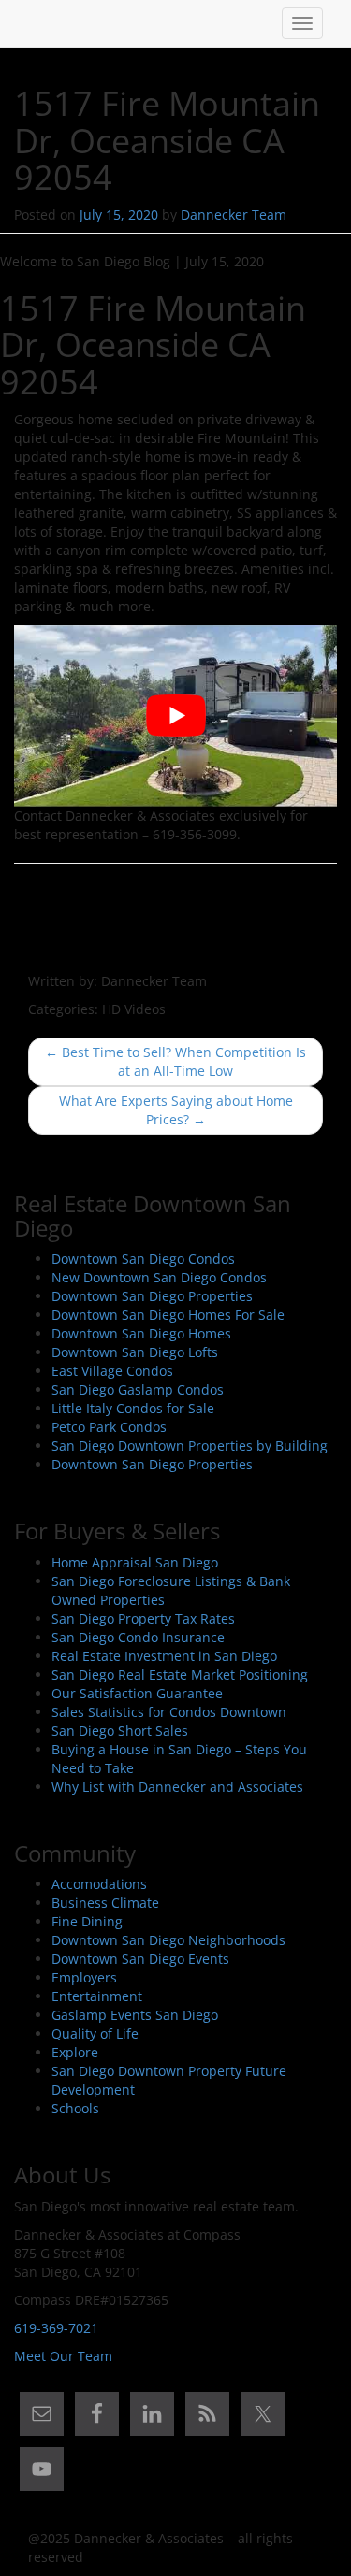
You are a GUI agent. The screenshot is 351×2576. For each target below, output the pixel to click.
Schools (75, 2108)
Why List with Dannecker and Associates (177, 1787)
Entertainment (97, 1996)
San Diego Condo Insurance (138, 1637)
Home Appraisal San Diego (135, 1562)
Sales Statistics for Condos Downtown (169, 1712)
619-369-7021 (56, 2328)
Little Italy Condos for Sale (133, 1408)
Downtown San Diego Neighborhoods (168, 1940)
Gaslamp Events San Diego (135, 2015)
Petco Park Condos (109, 1427)
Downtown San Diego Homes (141, 1333)
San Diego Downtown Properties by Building (190, 1445)
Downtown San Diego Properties (152, 1296)
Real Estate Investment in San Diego (164, 1656)
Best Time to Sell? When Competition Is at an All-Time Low (175, 1061)
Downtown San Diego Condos (143, 1259)
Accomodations (99, 1884)
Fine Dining (87, 1921)
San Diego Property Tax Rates (143, 1618)
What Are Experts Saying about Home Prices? (176, 1110)
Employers (84, 1977)
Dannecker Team (234, 215)
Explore (75, 2052)
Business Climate (105, 1903)
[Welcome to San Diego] (28, 23)
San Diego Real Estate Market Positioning (180, 1674)
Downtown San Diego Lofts (135, 1352)
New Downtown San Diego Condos (159, 1277)
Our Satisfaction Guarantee (137, 1693)
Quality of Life (95, 2033)
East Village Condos (112, 1371)
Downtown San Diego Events (140, 1959)
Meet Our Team (63, 2356)
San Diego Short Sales (120, 1731)
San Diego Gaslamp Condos (138, 1389)
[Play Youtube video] (175, 716)
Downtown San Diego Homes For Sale (168, 1315)
